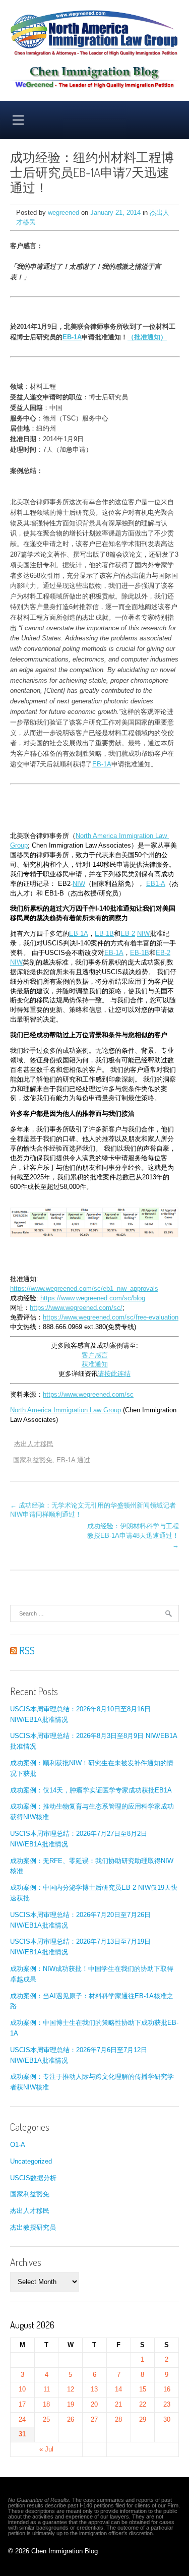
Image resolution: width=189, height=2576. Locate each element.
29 (143, 2419)
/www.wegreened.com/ (81, 1308)
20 (94, 2404)
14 (118, 2389)
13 (94, 2389)
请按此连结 (114, 1374)
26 (71, 2419)
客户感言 (95, 1355)
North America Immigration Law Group (66, 1410)
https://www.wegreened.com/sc (88, 1395)
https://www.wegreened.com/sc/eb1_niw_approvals (84, 1289)
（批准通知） (147, 337)
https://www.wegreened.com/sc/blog (93, 1298)
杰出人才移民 (34, 1444)
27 (94, 2419)
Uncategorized (31, 2161)
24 (22, 2419)
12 (71, 2389)
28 (118, 2419)
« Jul (46, 2449)
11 (47, 2389)
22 (143, 2404)
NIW (79, 884)
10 (22, 2389)
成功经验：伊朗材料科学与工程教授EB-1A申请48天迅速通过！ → (133, 1536)
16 (167, 2389)
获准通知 (95, 1364)
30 (167, 2419)
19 (71, 2404)
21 (118, 2404)
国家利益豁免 (33, 1460)
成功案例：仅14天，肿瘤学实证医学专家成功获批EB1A (91, 1790)
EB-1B (104, 934)
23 (167, 2404)
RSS (26, 1650)
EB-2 (128, 934)
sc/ (118, 1308)
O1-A (18, 2145)
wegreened (64, 213)
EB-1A (72, 337)
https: (38, 1308)
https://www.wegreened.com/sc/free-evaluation (111, 1317)
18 (46, 2404)
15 (143, 2389)
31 (22, 2434)
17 (22, 2404)
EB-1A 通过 (73, 1460)
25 (46, 2419)
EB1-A (156, 884)
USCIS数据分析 (33, 2178)
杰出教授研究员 (33, 2227)
